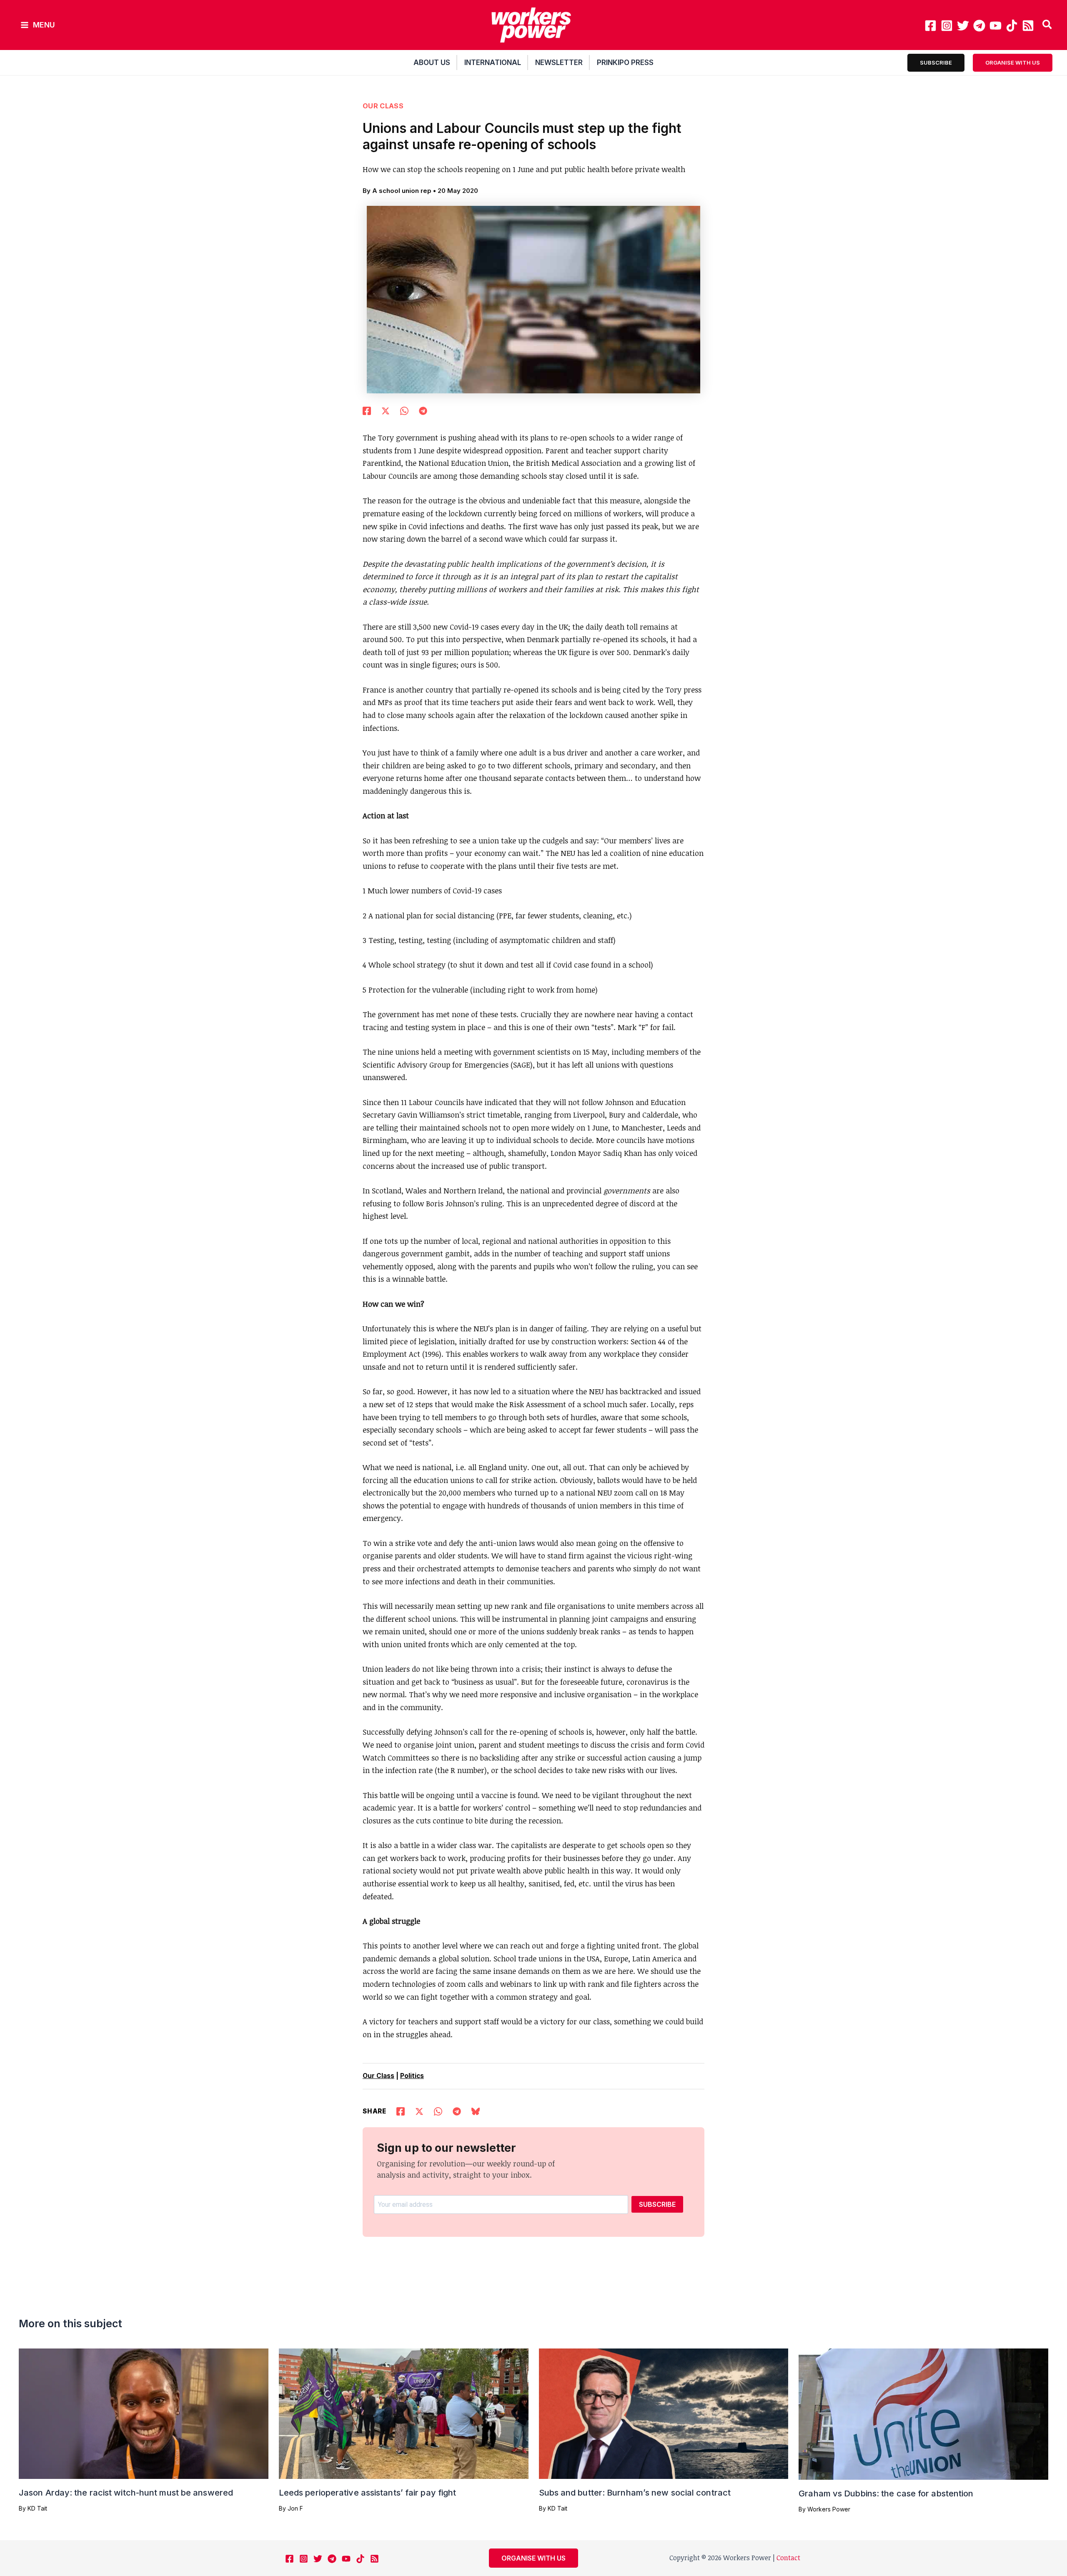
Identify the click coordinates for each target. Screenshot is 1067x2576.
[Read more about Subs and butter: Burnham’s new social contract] (664, 2413)
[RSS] (1028, 26)
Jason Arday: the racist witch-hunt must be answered (126, 2493)
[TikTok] (1012, 26)
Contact (788, 2558)
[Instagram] (947, 26)
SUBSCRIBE (657, 2204)
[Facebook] (930, 26)
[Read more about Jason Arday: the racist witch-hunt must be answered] (144, 2413)
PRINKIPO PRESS (625, 63)
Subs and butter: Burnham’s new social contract (635, 2493)
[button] (1048, 25)
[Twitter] (963, 26)
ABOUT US (432, 63)
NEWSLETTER (559, 63)
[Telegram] (979, 26)
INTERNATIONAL (493, 63)
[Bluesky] (476, 2111)
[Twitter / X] (386, 410)
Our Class (383, 106)
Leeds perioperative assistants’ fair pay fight (368, 2493)
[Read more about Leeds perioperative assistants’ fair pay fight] (404, 2413)
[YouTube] (996, 26)
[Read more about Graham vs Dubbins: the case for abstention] (923, 2413)
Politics (412, 2076)
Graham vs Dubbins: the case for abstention (886, 2493)
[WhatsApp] (404, 410)
